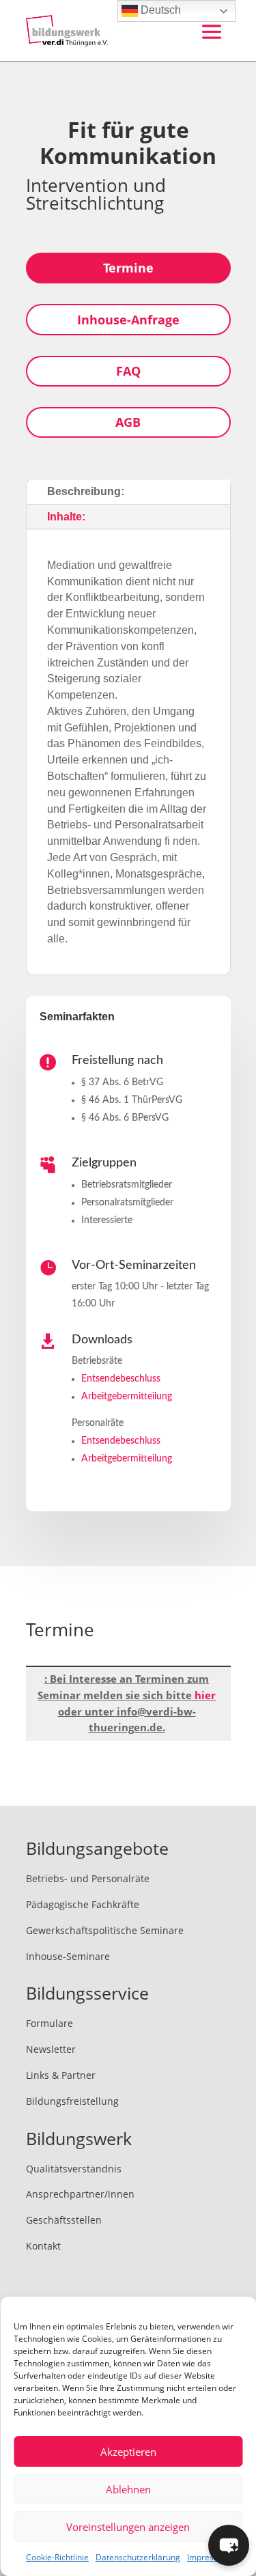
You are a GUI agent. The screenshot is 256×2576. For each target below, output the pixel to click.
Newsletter (51, 2049)
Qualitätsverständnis (74, 2169)
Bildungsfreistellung (72, 2101)
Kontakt (43, 2246)
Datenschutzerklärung (138, 2557)
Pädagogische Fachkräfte (83, 1904)
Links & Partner (61, 2075)
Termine (128, 268)
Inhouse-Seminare (68, 1956)
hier (205, 1695)
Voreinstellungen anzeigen (128, 2527)
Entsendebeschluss (121, 1379)
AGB (128, 422)
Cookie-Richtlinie (57, 2557)
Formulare (49, 2023)
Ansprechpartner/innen (80, 2194)
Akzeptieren (128, 2452)
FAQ (128, 371)
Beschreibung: (86, 491)
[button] (229, 2545)
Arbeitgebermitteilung (127, 1397)
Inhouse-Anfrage (128, 320)
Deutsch (159, 10)
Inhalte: (66, 517)
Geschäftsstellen (64, 2220)
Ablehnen (128, 2489)
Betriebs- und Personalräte (88, 1878)
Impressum (209, 2557)
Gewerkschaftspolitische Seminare (105, 1930)
